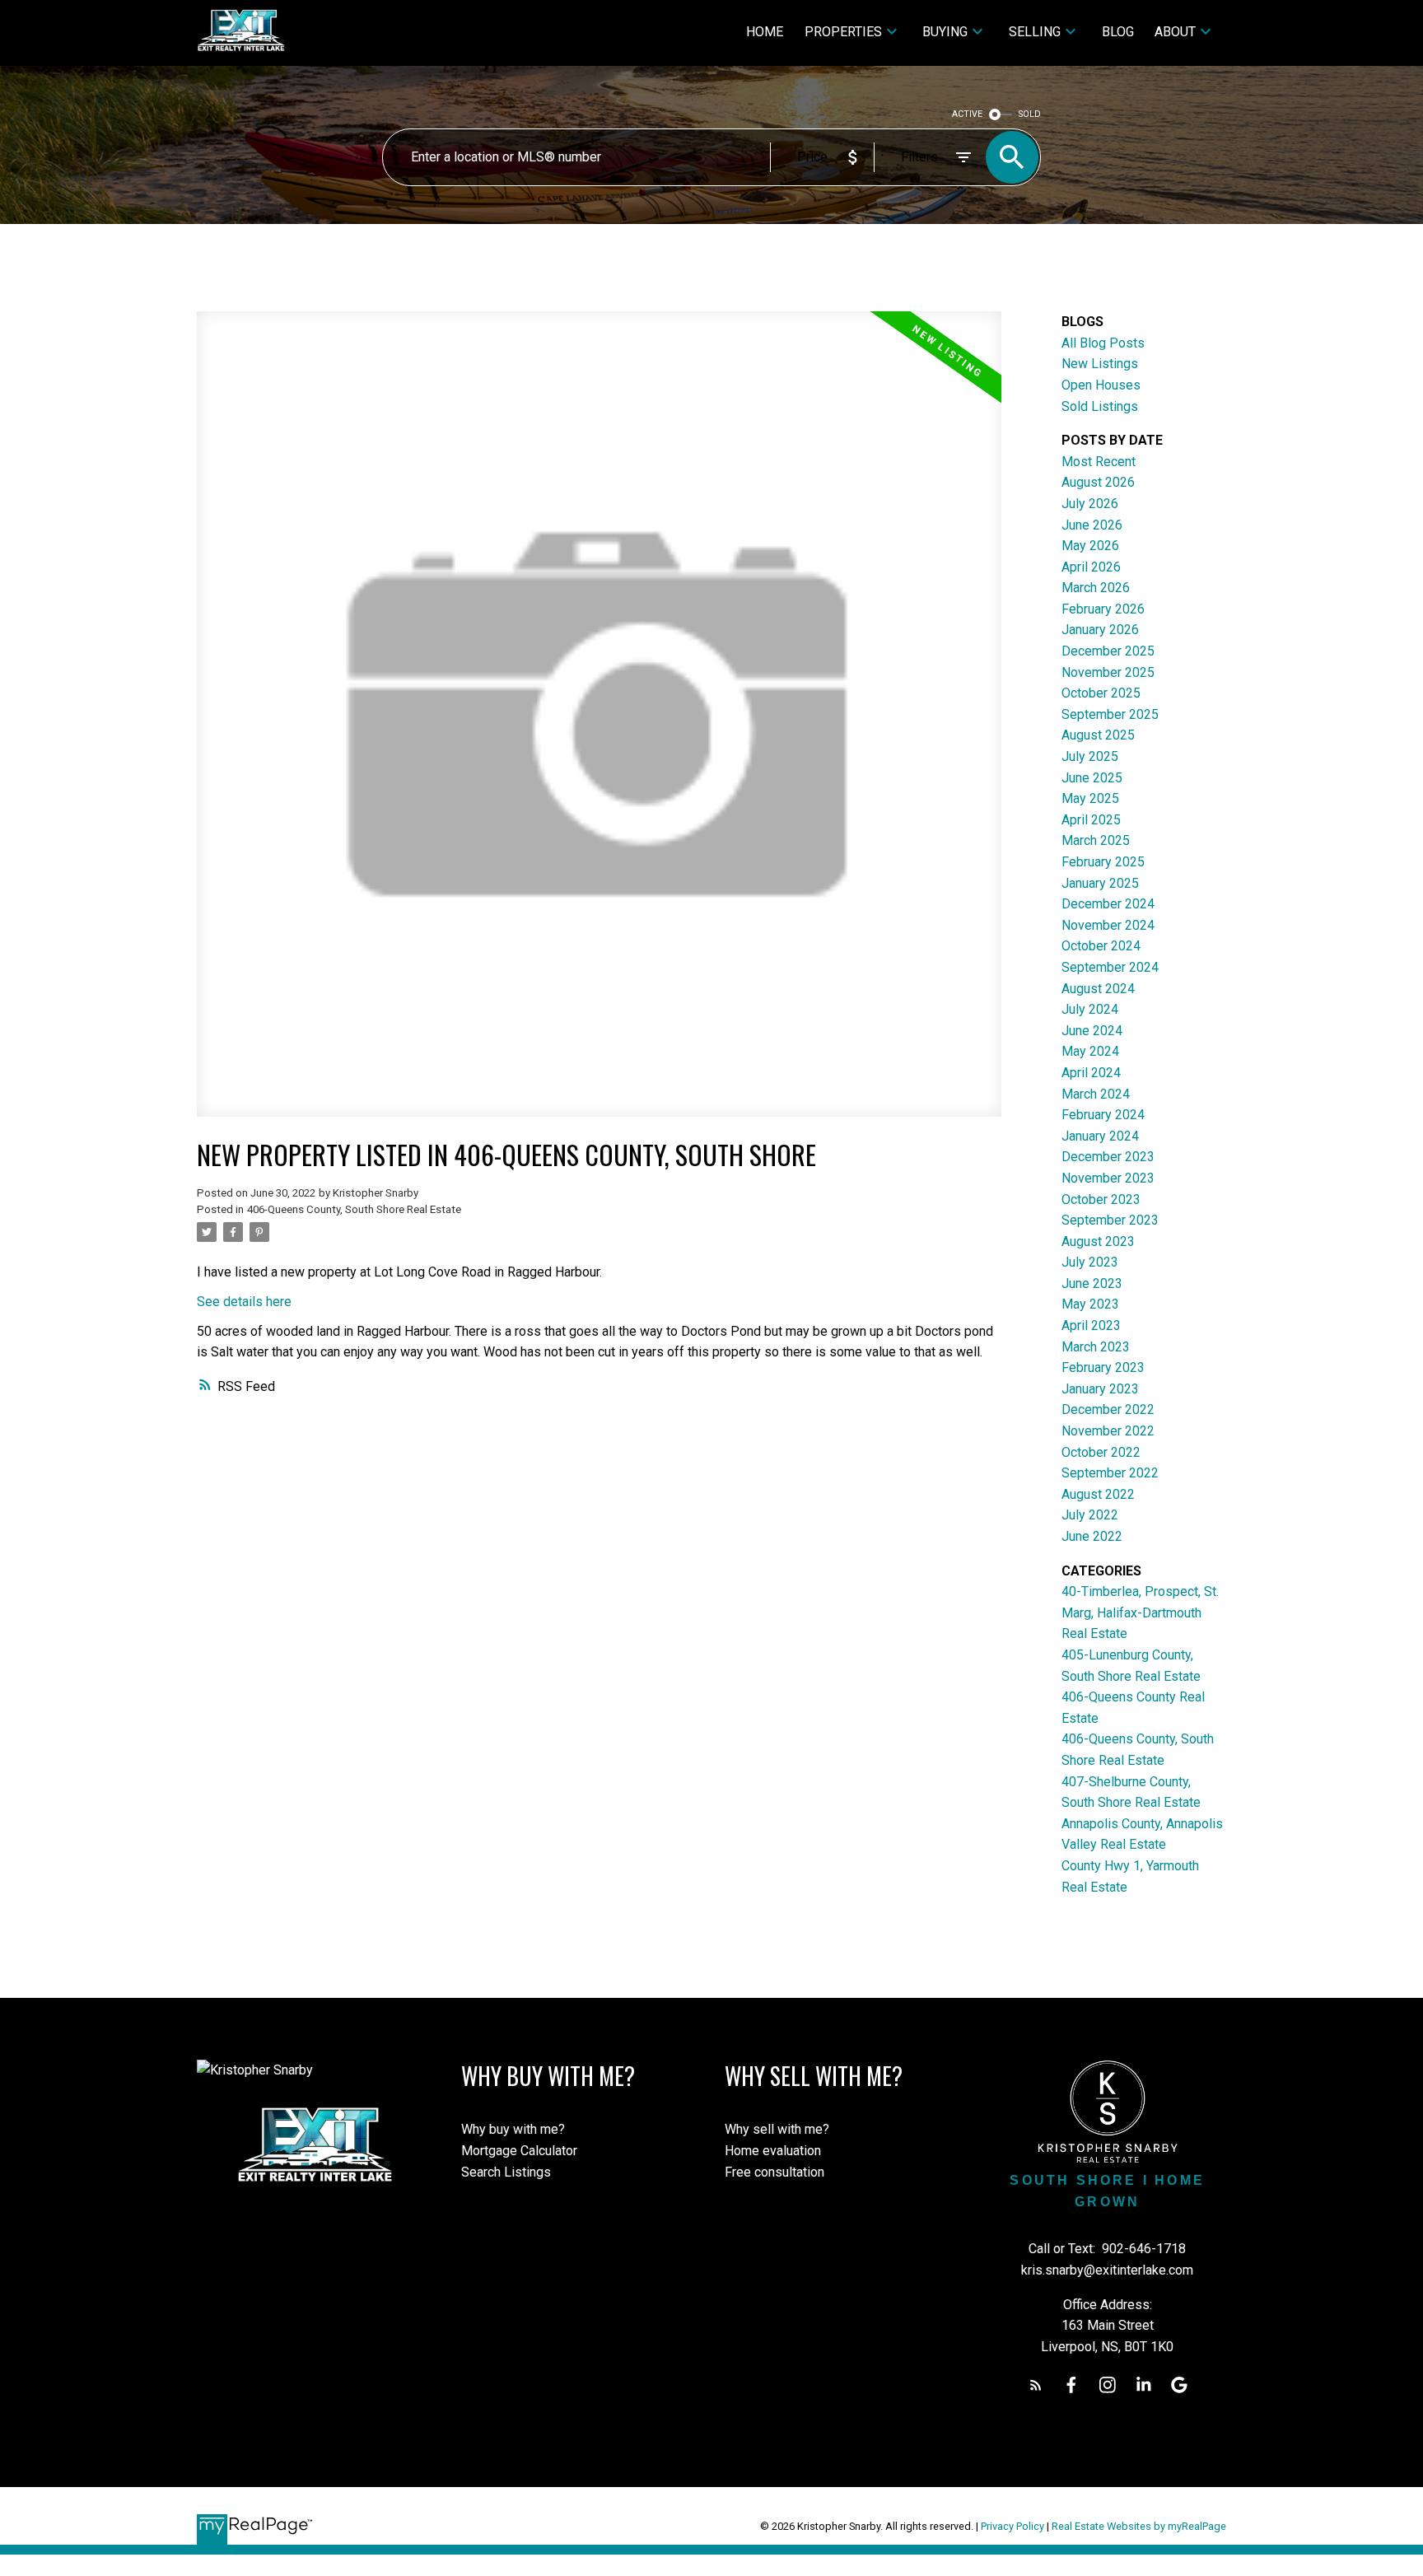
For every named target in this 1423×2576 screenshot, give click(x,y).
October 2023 (1101, 1199)
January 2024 (1100, 1136)
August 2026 (1098, 482)
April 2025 (1091, 820)
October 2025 (1101, 693)
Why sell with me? (777, 2129)
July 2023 (1090, 1262)
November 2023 (1108, 1178)
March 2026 (1096, 588)
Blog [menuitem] (1118, 32)
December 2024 (1108, 904)
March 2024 (1096, 1094)
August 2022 (1098, 1494)
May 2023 (1090, 1304)
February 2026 (1103, 609)
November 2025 (1108, 672)
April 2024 (1091, 1073)
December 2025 (1108, 651)
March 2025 (1096, 840)
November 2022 (1108, 1431)
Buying (945, 32)
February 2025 (1103, 862)
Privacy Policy (1012, 2526)
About (1175, 32)
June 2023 (1092, 1283)
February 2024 (1103, 1115)
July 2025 (1090, 756)
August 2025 (1098, 735)
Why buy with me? (513, 2129)
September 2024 (1110, 967)
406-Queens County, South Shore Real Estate (354, 1209)
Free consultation (774, 2172)
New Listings (1100, 364)
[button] (1036, 2385)
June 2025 (1092, 778)
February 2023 (1103, 1367)
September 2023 (1110, 1220)
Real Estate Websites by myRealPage (1139, 2526)
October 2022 (1101, 1452)
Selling (1035, 32)
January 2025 (1100, 883)
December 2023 (1108, 1157)
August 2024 (1098, 989)
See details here (244, 1302)
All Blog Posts (1103, 343)
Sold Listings (1100, 406)
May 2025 (1090, 798)
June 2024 (1092, 1031)
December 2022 (1108, 1409)
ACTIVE (967, 114)
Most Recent (1099, 462)
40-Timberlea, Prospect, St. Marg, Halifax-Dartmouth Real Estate (1140, 1612)
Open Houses (1101, 385)
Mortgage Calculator (519, 2151)
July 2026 (1090, 504)
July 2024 (1090, 1009)
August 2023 (1098, 1241)
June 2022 (1092, 1536)
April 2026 (1091, 567)
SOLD (1030, 114)
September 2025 (1110, 714)
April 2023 (1091, 1325)
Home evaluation (773, 2151)
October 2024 (1101, 946)
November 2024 (1108, 925)
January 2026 (1100, 630)
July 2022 (1090, 1515)
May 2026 (1090, 546)
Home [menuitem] (765, 32)
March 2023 (1096, 1347)
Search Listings (506, 2172)
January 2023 (1100, 1389)
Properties (843, 32)
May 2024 (1090, 1051)
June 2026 (1092, 525)
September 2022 (1110, 1473)
